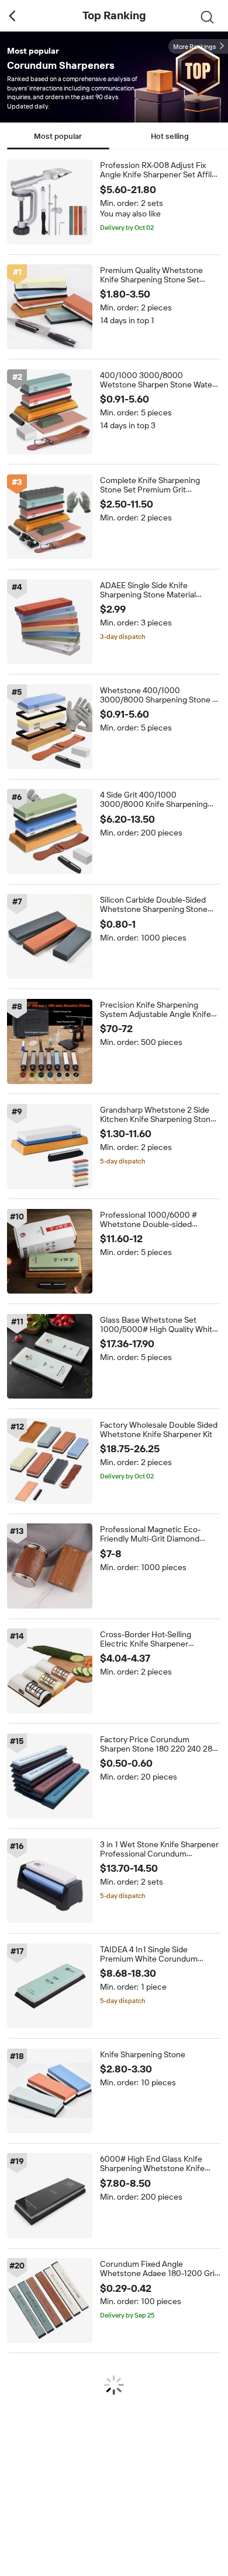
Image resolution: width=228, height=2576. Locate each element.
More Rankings (194, 47)
